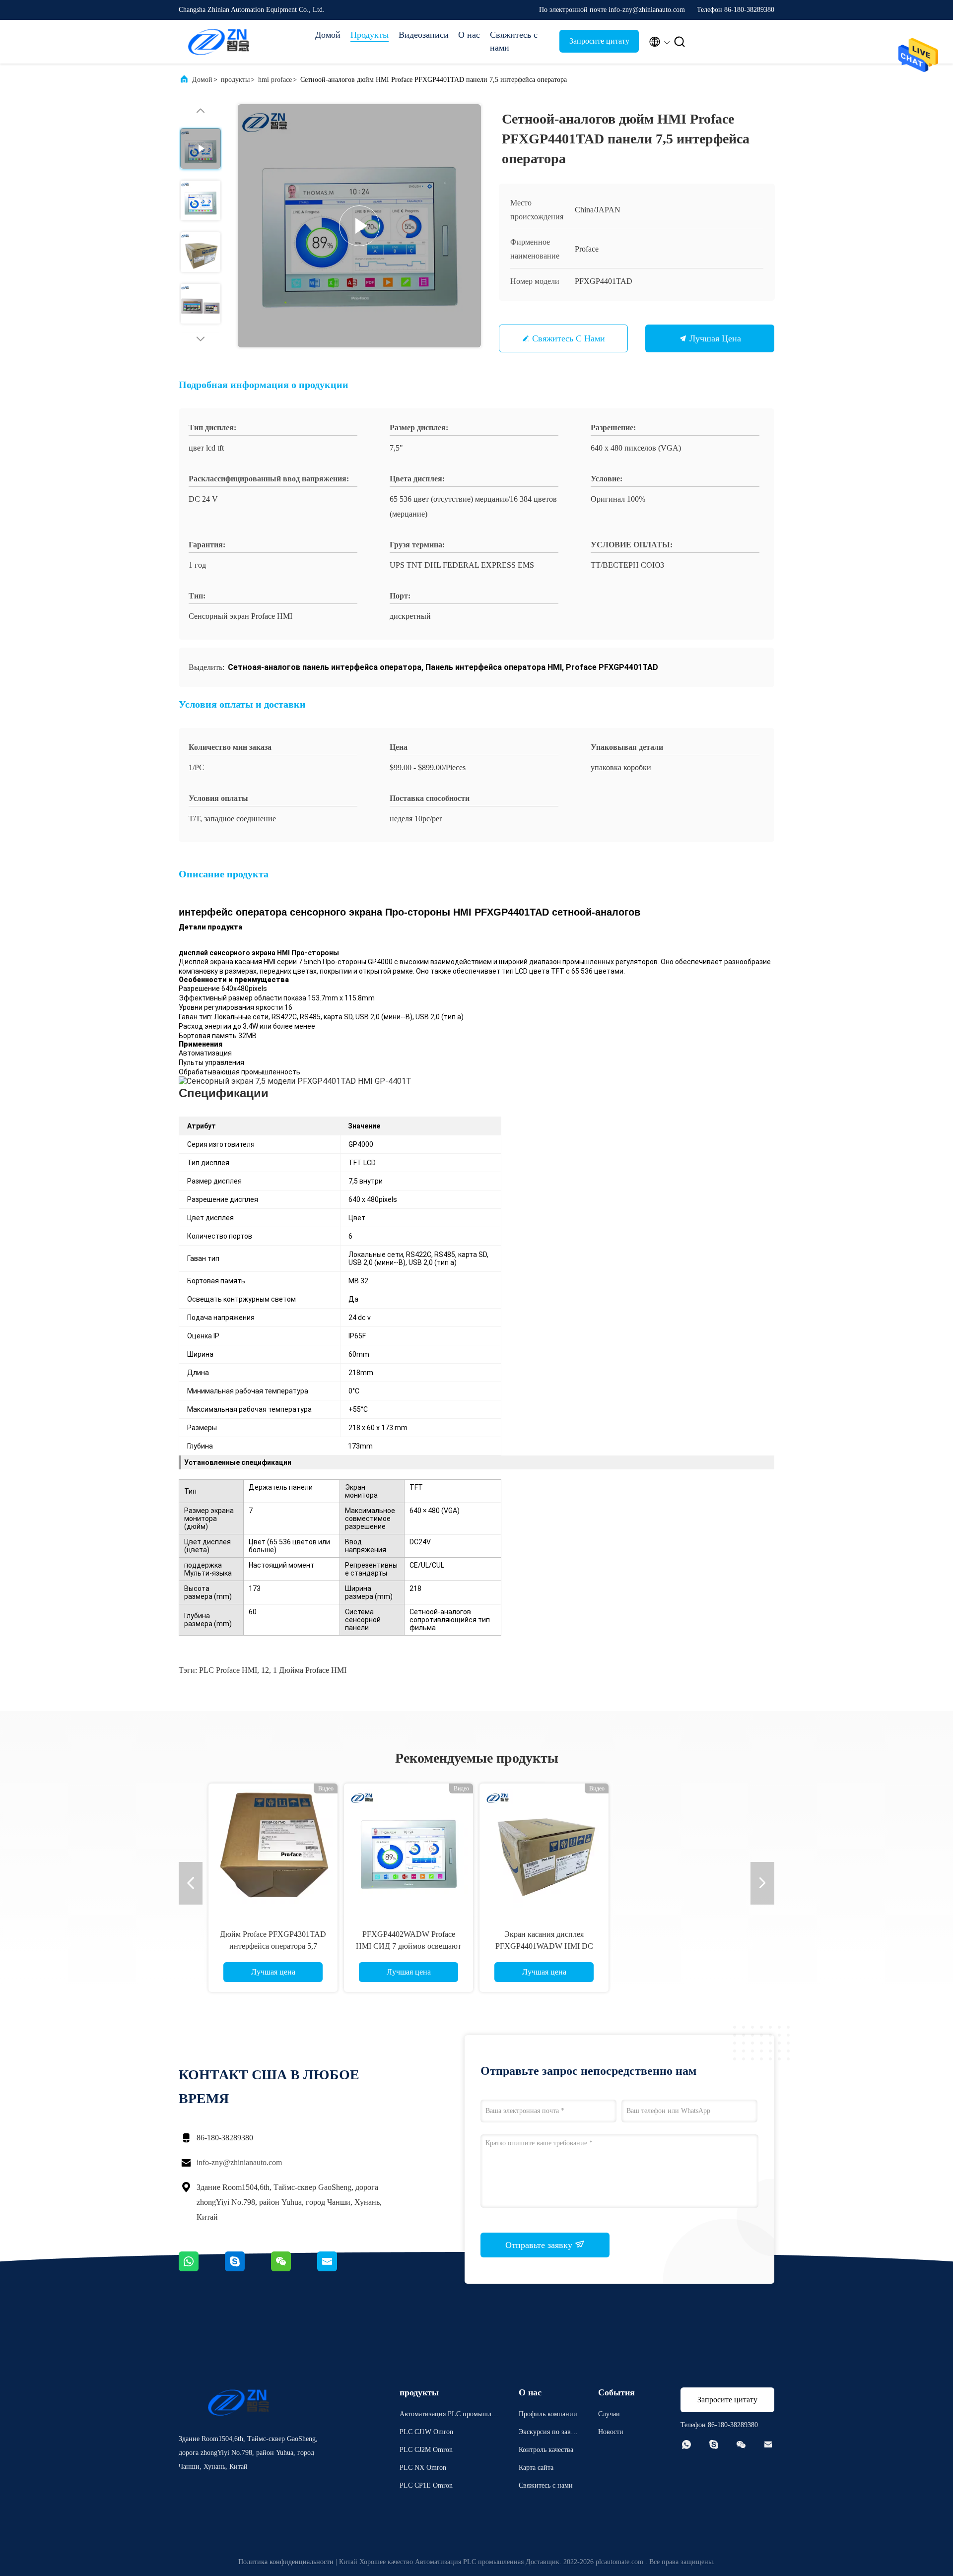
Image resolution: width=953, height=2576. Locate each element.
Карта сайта (536, 2468)
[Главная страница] (218, 42)
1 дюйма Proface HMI (310, 1670)
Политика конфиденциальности (286, 2562)
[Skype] (248, 2269)
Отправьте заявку (540, 2245)
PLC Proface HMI (228, 1670)
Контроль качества (546, 2450)
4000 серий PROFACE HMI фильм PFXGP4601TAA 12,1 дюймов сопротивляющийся (409, 1946)
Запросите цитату (599, 41)
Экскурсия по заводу (548, 2433)
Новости (611, 2432)
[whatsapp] (202, 2269)
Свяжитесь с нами (514, 41)
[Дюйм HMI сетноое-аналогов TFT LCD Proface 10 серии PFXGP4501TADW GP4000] (544, 1848)
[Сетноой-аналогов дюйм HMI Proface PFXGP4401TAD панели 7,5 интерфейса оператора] (359, 226)
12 (265, 1670)
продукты (235, 80)
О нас (469, 35)
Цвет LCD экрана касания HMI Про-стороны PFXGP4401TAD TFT (273, 1946)
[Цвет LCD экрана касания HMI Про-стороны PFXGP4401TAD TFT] (273, 1848)
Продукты (370, 35)
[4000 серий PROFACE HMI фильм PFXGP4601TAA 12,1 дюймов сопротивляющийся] (408, 1848)
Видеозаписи (423, 35)
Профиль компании (548, 2414)
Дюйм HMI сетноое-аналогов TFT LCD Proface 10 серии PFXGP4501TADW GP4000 (544, 1946)
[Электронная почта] (340, 2269)
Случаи (609, 2414)
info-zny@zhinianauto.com (239, 2162)
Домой (328, 35)
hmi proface (275, 80)
